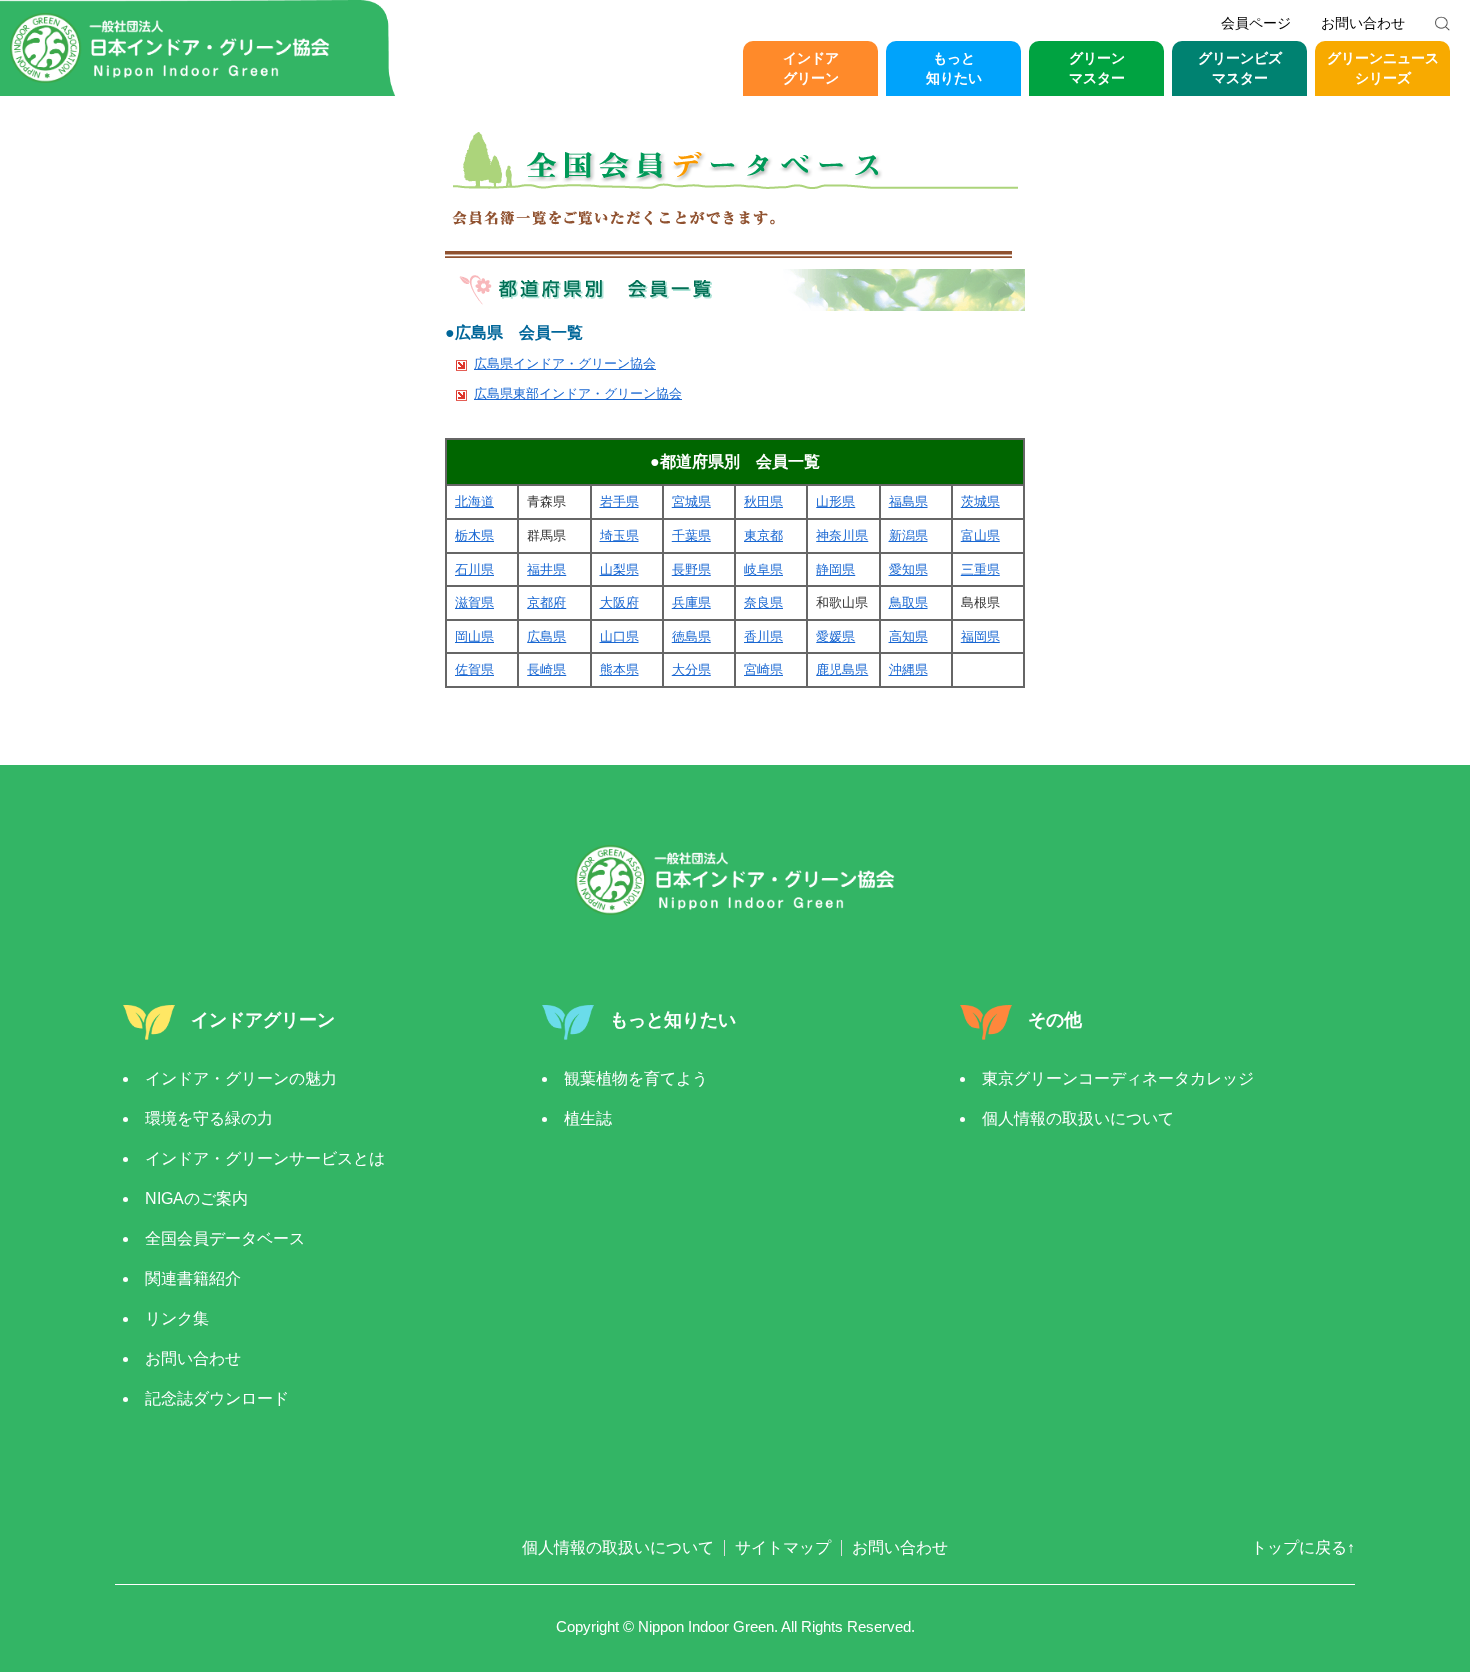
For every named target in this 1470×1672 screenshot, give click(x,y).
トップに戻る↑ (1303, 1548)
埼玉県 (619, 535)
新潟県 (908, 535)
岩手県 (619, 501)
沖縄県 (908, 669)
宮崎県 (763, 669)
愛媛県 (835, 636)
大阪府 (619, 602)
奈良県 (763, 602)
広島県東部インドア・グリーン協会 (578, 393)
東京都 (763, 535)
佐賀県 (474, 669)
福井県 (546, 569)
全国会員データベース (225, 1238)
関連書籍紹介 (193, 1278)
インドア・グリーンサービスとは (265, 1158)
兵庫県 (691, 602)
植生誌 (588, 1118)
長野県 (691, 569)
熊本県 (619, 669)
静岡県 (835, 569)
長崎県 (546, 669)
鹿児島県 (842, 669)
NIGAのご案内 (196, 1198)
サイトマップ (783, 1548)
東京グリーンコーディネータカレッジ (1118, 1078)
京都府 (546, 602)
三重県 (980, 569)
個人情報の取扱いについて (1078, 1118)
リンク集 (177, 1318)
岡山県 (474, 636)
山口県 (619, 636)
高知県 (908, 636)
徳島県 (691, 636)
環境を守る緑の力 (209, 1118)
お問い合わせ (1363, 23)
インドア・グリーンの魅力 (241, 1078)
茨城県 (980, 501)
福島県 (908, 501)
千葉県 (691, 535)
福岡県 (980, 636)
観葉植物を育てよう (636, 1078)
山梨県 (619, 569)
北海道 (474, 501)
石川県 (474, 569)
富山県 (980, 535)
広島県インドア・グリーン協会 (565, 363)
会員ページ (1256, 23)
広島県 (546, 636)
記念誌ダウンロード (217, 1398)
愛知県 (908, 569)
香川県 (763, 636)
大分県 (691, 669)
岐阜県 (763, 569)
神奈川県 (842, 535)
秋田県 (763, 501)
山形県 (835, 501)
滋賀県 (474, 602)
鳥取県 (908, 602)
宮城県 (691, 501)
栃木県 (474, 535)
